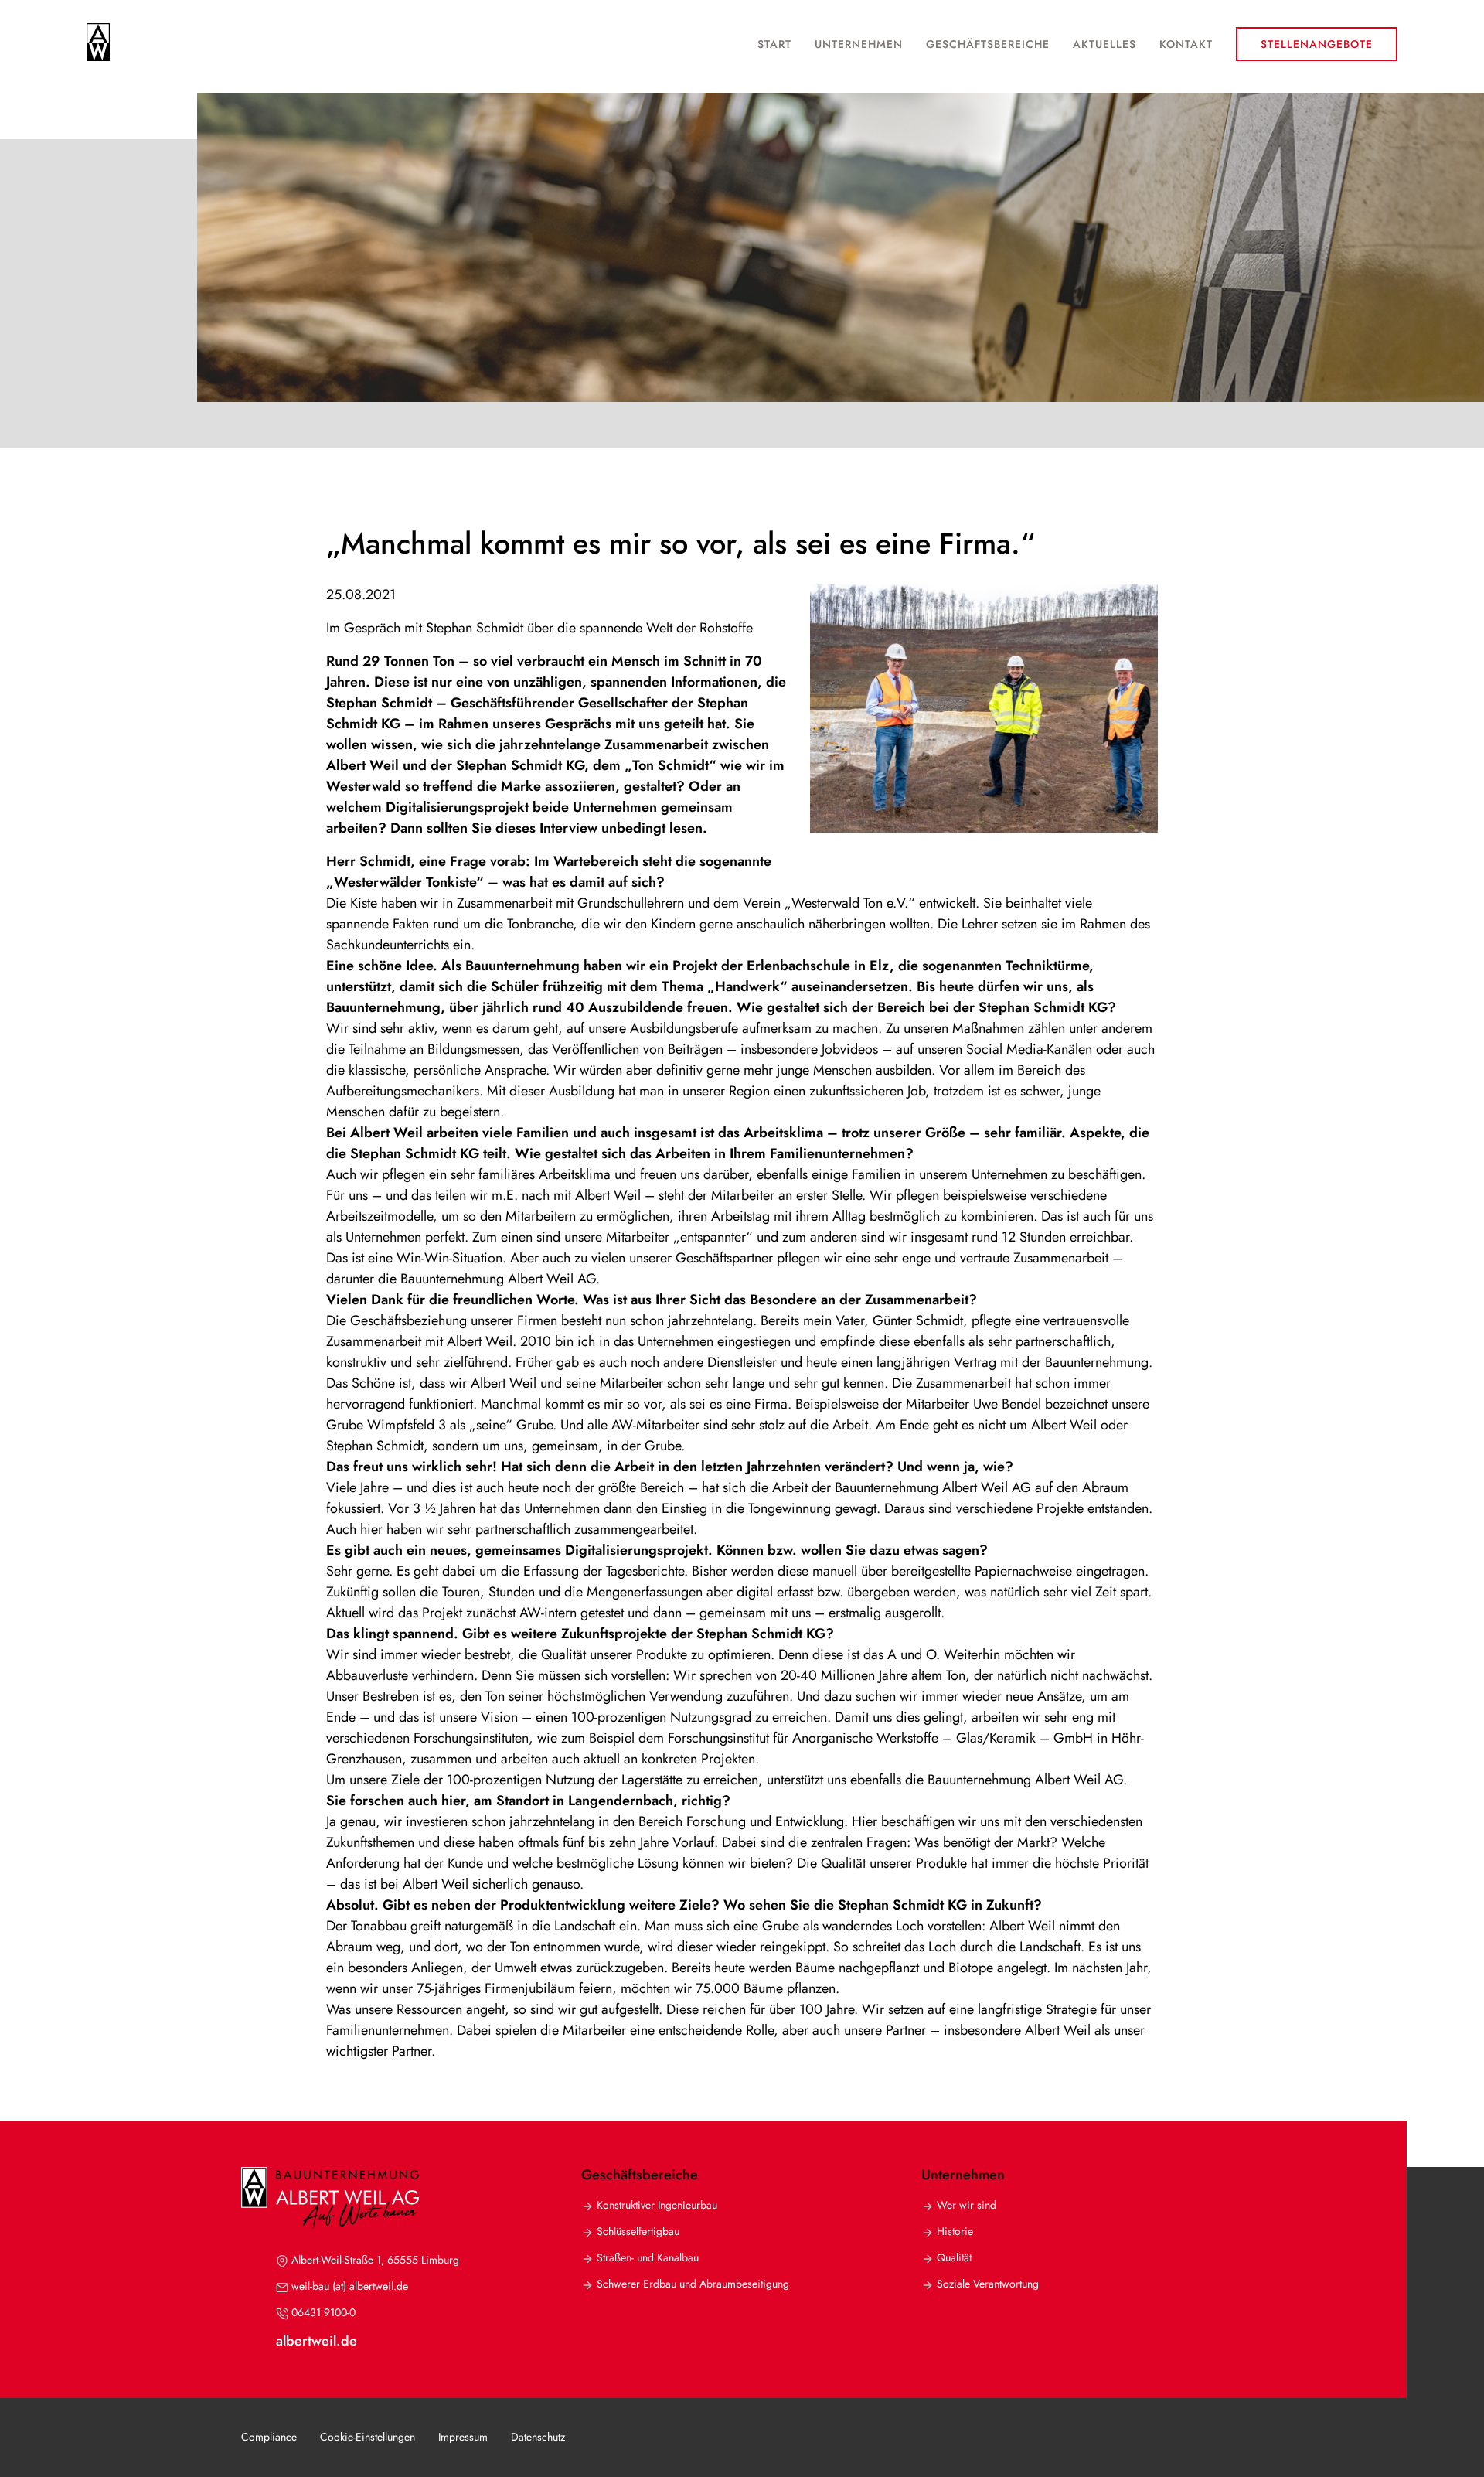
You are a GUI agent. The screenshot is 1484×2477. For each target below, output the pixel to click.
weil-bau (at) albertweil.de (350, 2286)
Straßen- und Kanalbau (648, 2257)
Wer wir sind (967, 2205)
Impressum (463, 2437)
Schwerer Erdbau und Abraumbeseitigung (693, 2284)
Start (774, 44)
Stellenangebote (1317, 44)
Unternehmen (859, 44)
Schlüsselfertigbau (638, 2231)
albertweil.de (317, 2341)
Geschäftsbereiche (988, 44)
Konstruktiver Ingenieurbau (657, 2205)
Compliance (269, 2437)
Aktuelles (1104, 44)
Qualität (954, 2257)
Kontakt (1186, 44)
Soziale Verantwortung (988, 2284)
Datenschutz (538, 2437)
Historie (955, 2231)
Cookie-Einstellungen (368, 2437)
